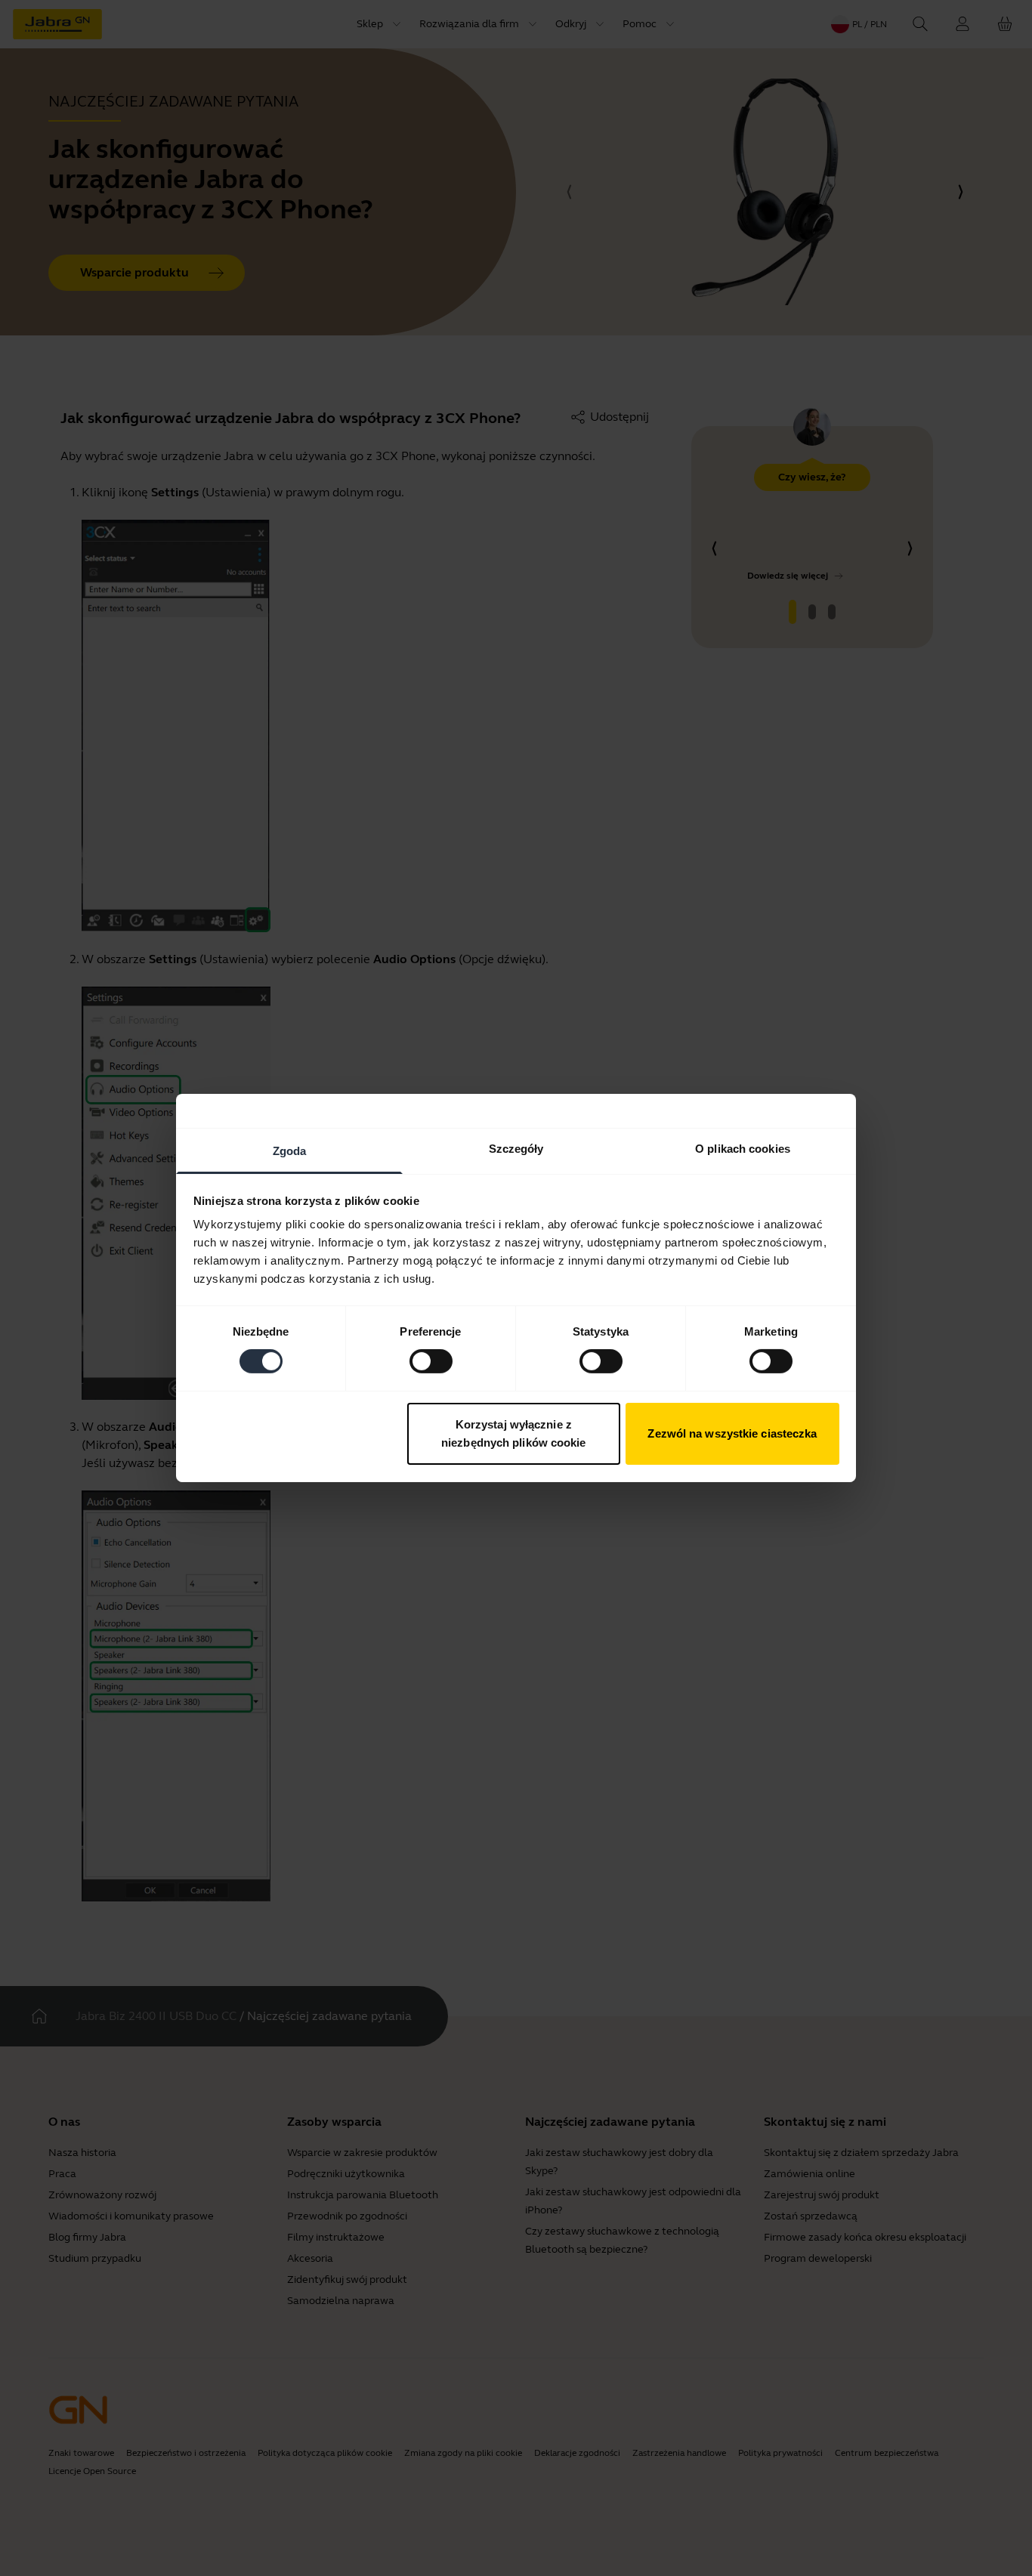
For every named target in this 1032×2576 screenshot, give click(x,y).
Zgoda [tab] (290, 1151)
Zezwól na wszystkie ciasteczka (732, 1433)
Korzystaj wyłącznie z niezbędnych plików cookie (514, 1433)
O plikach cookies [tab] (743, 1149)
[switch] (431, 1361)
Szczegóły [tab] (516, 1149)
